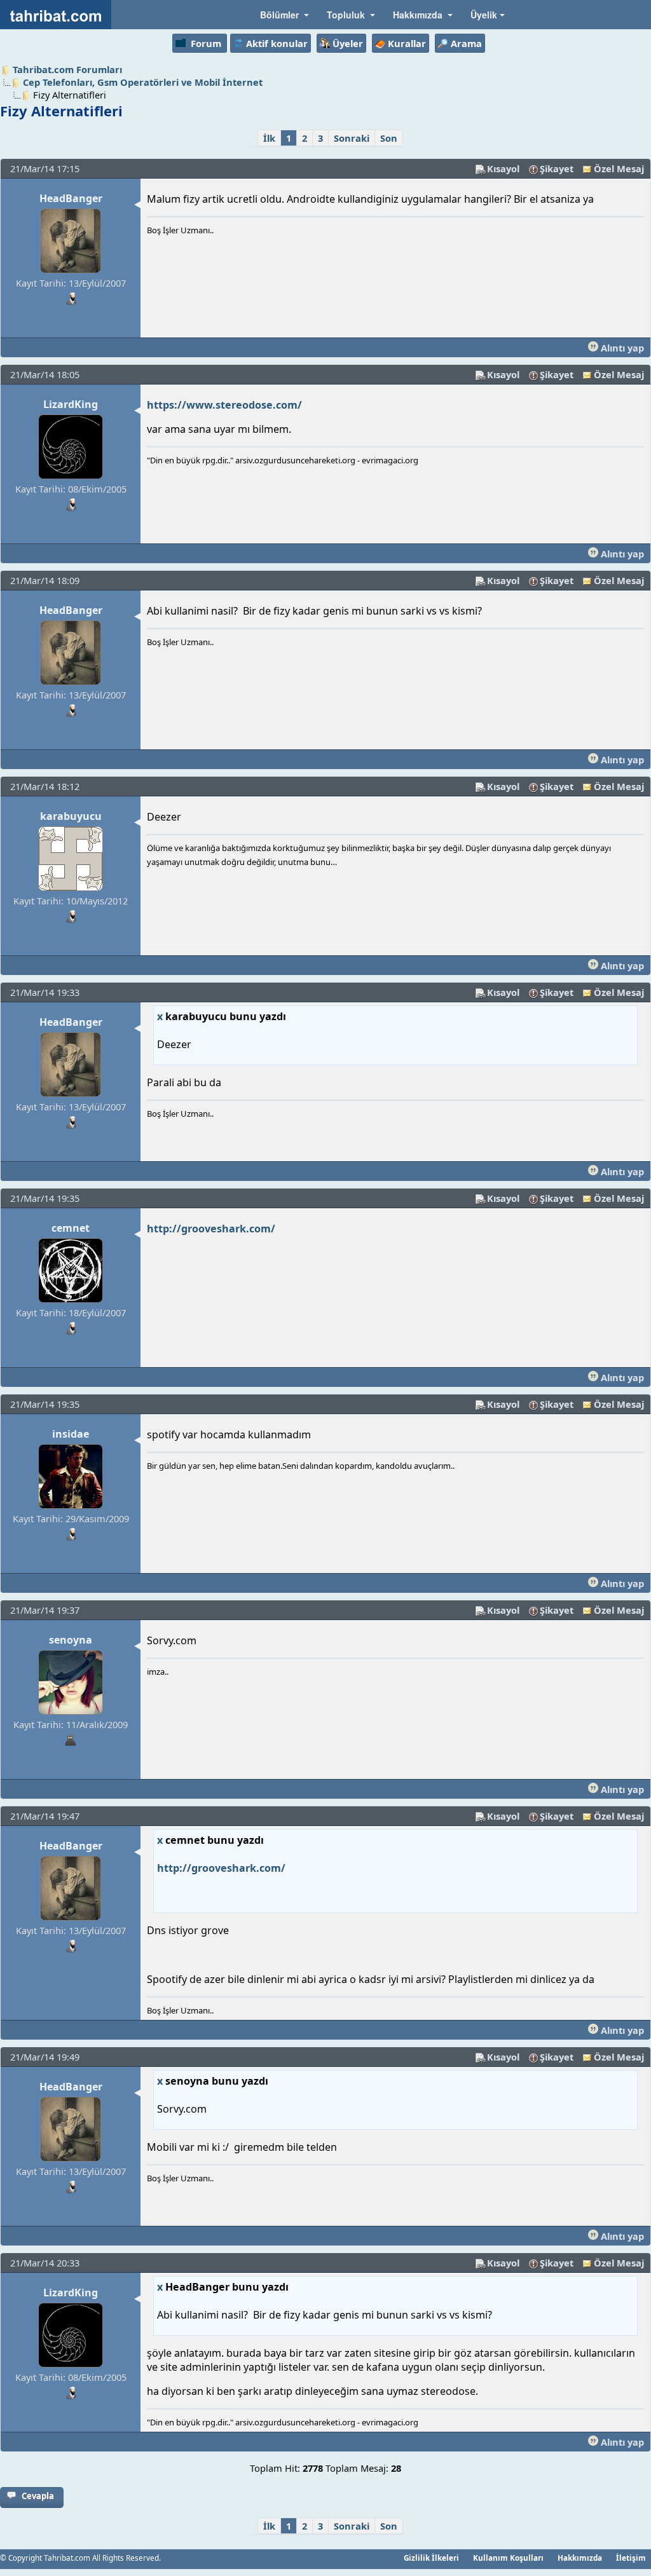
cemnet (71, 1228)
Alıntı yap (621, 348)
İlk (269, 138)
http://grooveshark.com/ (211, 1229)
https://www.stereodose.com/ (224, 405)
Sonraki (352, 138)
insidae (71, 1434)
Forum (206, 43)
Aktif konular (277, 43)
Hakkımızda (580, 2558)
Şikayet (557, 168)
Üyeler (348, 43)
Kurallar (407, 43)
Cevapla (38, 2496)
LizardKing (71, 404)
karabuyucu (71, 816)
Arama (466, 43)
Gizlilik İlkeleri (431, 2558)
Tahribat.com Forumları (67, 69)
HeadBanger (71, 198)
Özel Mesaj (619, 168)
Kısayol (503, 168)
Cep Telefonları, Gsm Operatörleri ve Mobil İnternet (143, 82)
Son (389, 138)
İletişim (631, 2558)
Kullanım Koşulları (508, 2558)
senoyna (71, 1640)
